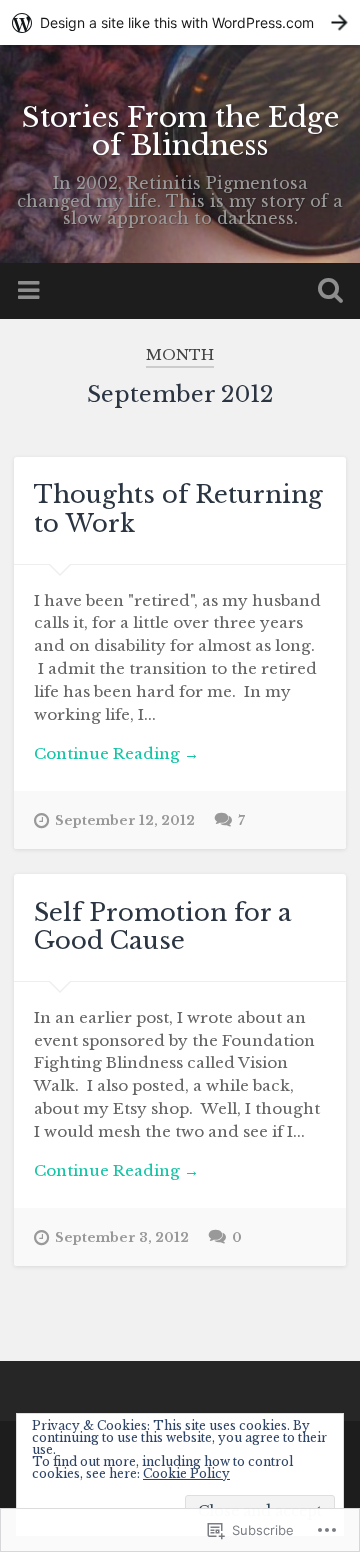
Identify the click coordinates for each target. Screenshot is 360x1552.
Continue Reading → (116, 753)
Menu (31, 291)
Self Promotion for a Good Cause (163, 927)
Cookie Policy (186, 1473)
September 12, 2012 (125, 820)
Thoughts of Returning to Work (178, 509)
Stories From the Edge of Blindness (180, 131)
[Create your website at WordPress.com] (180, 22)
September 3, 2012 (122, 1237)
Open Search (326, 292)
